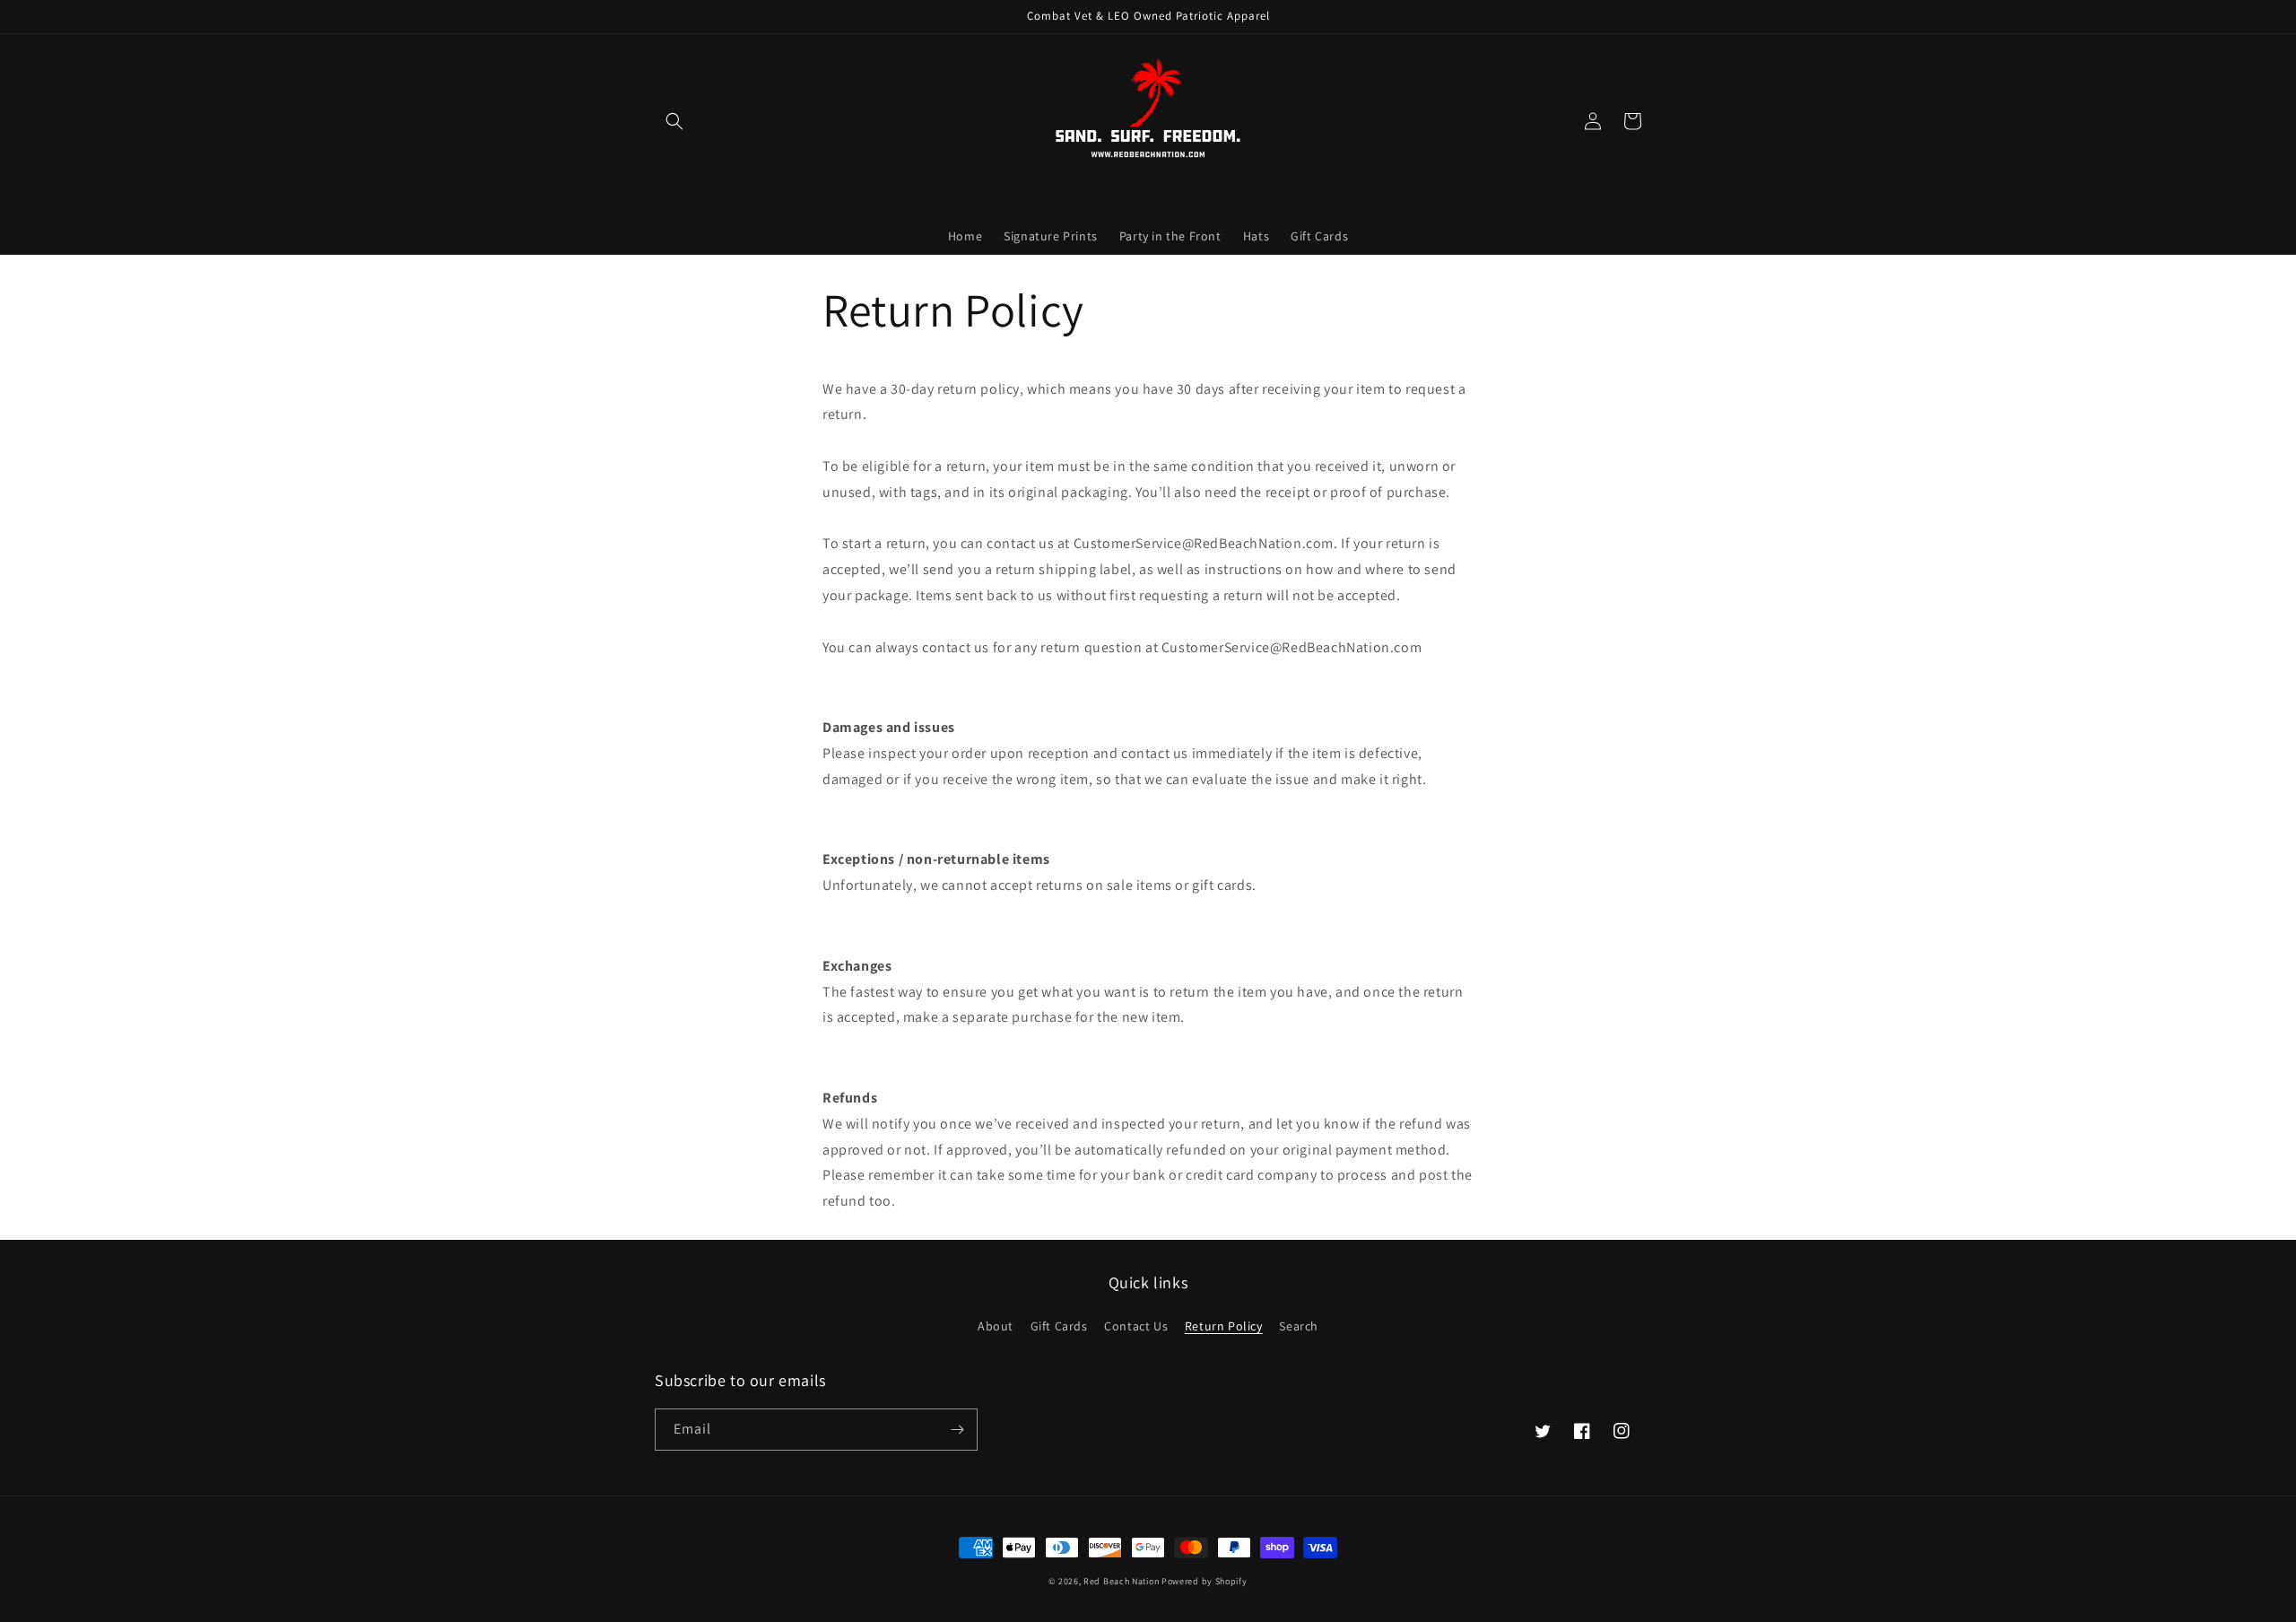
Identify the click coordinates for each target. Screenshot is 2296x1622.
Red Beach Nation (1121, 1581)
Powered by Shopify (1205, 1581)
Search (1299, 1326)
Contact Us (1136, 1326)
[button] (674, 121)
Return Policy (1224, 1326)
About (996, 1326)
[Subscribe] (957, 1430)
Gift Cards (1059, 1326)
